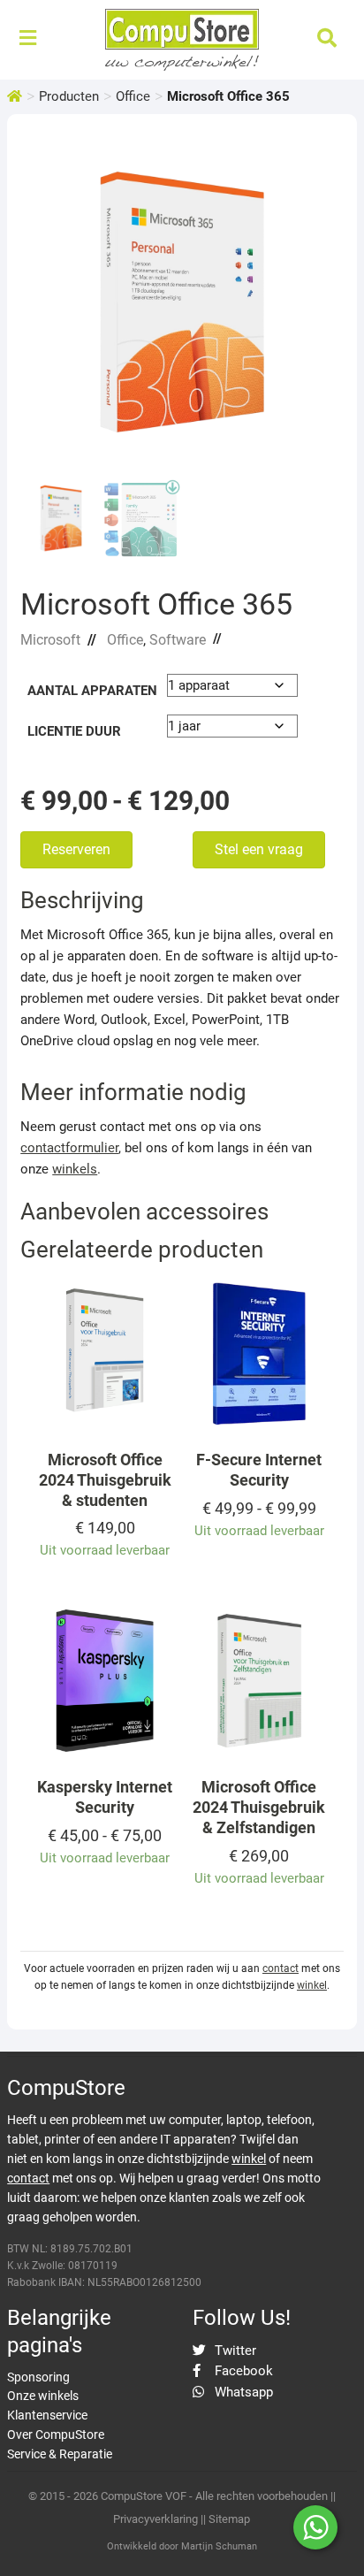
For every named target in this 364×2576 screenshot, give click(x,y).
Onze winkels (43, 2396)
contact (281, 1968)
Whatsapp (242, 2392)
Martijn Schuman (219, 2546)
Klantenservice (47, 2415)
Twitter (234, 2351)
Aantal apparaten (92, 691)
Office (133, 96)
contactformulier (69, 1148)
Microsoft (50, 640)
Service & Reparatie (60, 2454)
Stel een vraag (259, 849)
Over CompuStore (56, 2435)
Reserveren (76, 849)
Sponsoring (38, 2377)
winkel (312, 1985)
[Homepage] (15, 96)
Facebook (242, 2371)
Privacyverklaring (155, 2519)
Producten (69, 96)
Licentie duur (74, 731)
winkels (75, 1169)
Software (178, 640)
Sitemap (229, 2519)
